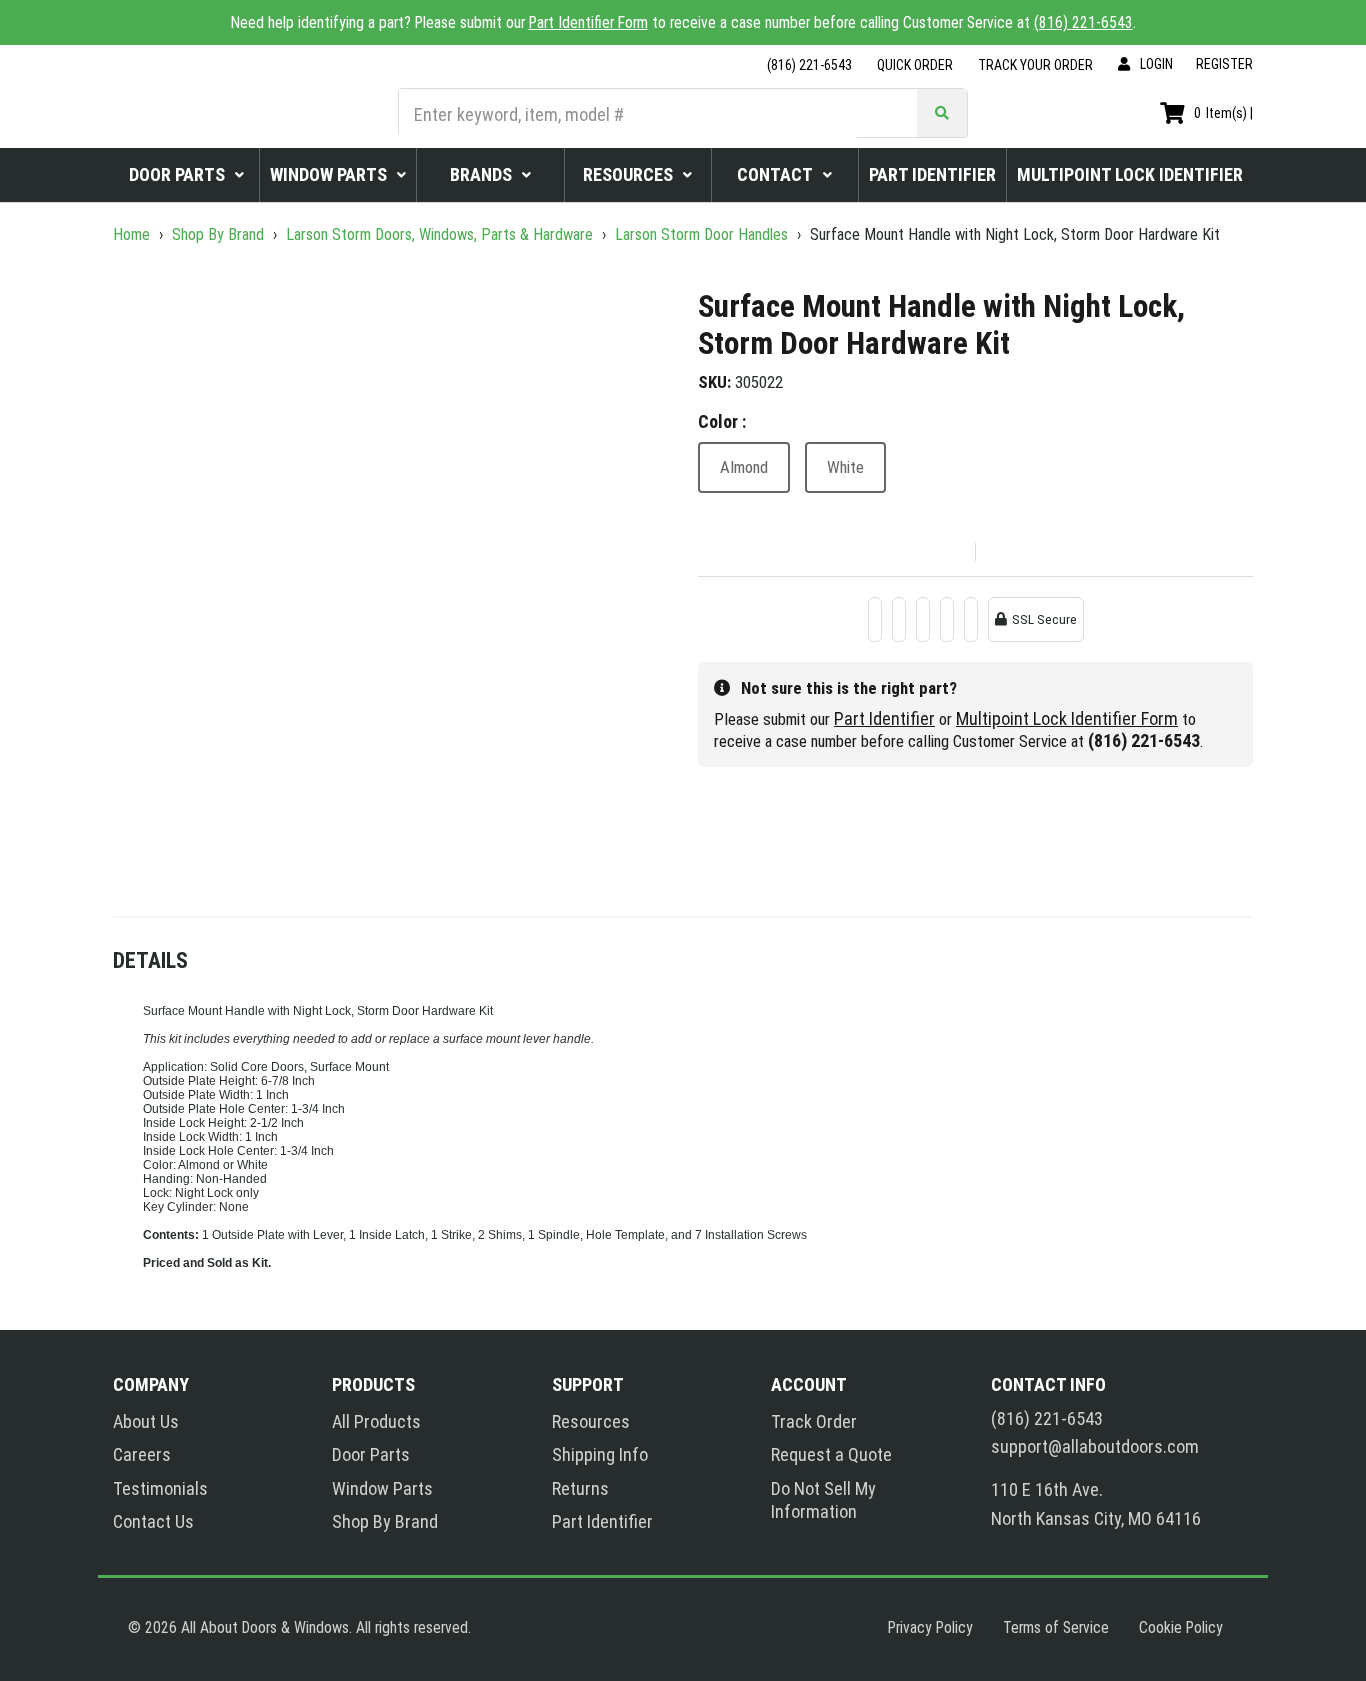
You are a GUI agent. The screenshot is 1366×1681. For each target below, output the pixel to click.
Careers (142, 1454)
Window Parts (382, 1488)
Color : (722, 421)
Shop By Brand (218, 234)
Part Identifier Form (588, 22)
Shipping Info (600, 1454)
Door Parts (371, 1454)
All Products (376, 1421)
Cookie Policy (1181, 1627)
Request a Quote (831, 1454)
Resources (591, 1421)
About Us (146, 1421)
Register (1224, 64)
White (845, 467)
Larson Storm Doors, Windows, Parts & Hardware (439, 234)
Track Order (814, 1421)
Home (133, 234)
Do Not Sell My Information (823, 1500)
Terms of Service (1056, 1627)
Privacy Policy (930, 1627)
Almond (744, 467)
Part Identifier (884, 718)
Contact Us (153, 1521)
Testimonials (160, 1488)
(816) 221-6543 (1083, 22)
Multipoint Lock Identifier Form (1067, 718)
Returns (580, 1488)
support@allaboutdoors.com (1095, 1447)
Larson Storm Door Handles (701, 234)
